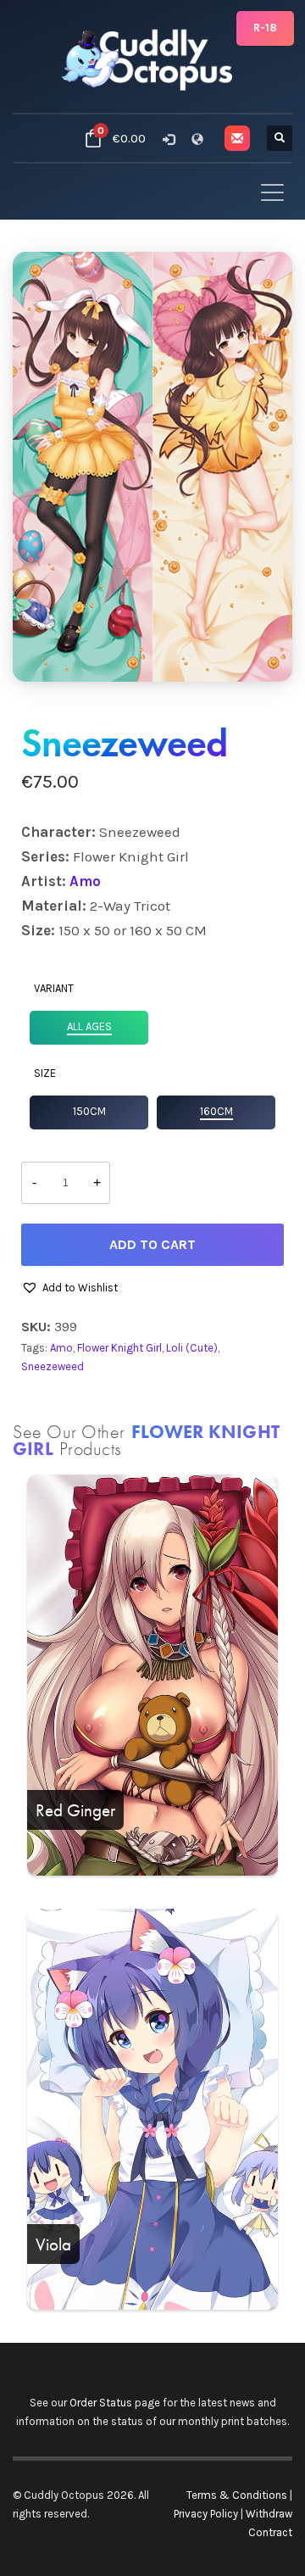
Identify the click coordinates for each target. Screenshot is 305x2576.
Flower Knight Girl (119, 1348)
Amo (85, 881)
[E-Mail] (237, 138)
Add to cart (152, 1244)
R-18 (265, 28)
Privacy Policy (206, 2514)
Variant (54, 988)
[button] (69, 1288)
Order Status (101, 2403)
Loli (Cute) (192, 1348)
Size (45, 1073)
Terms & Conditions (237, 2495)
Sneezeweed (53, 1366)
